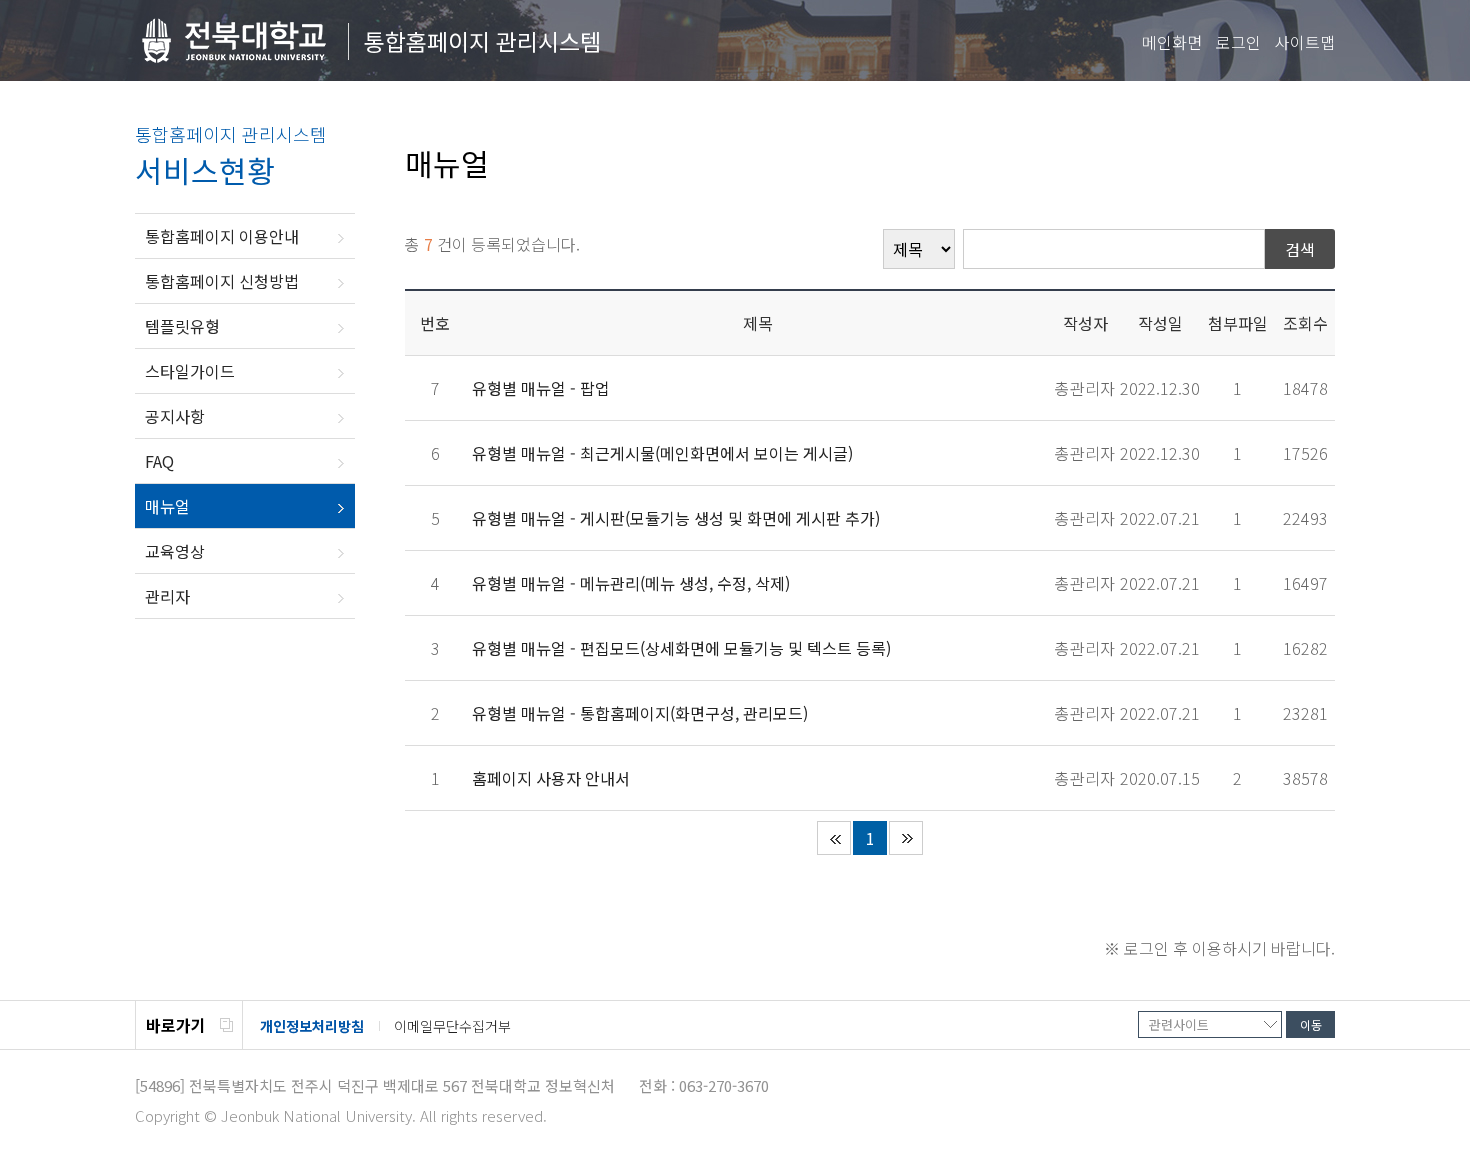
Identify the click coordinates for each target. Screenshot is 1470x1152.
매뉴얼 (167, 506)
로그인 (1238, 42)
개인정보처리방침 (312, 1026)
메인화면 (1172, 42)
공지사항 (175, 416)
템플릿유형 (182, 326)
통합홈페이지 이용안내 (222, 236)
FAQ (159, 461)
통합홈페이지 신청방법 (222, 281)
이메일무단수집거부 (452, 1026)
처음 (834, 838)
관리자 (167, 596)
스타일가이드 (190, 371)
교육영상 (175, 551)
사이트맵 (1305, 42)
